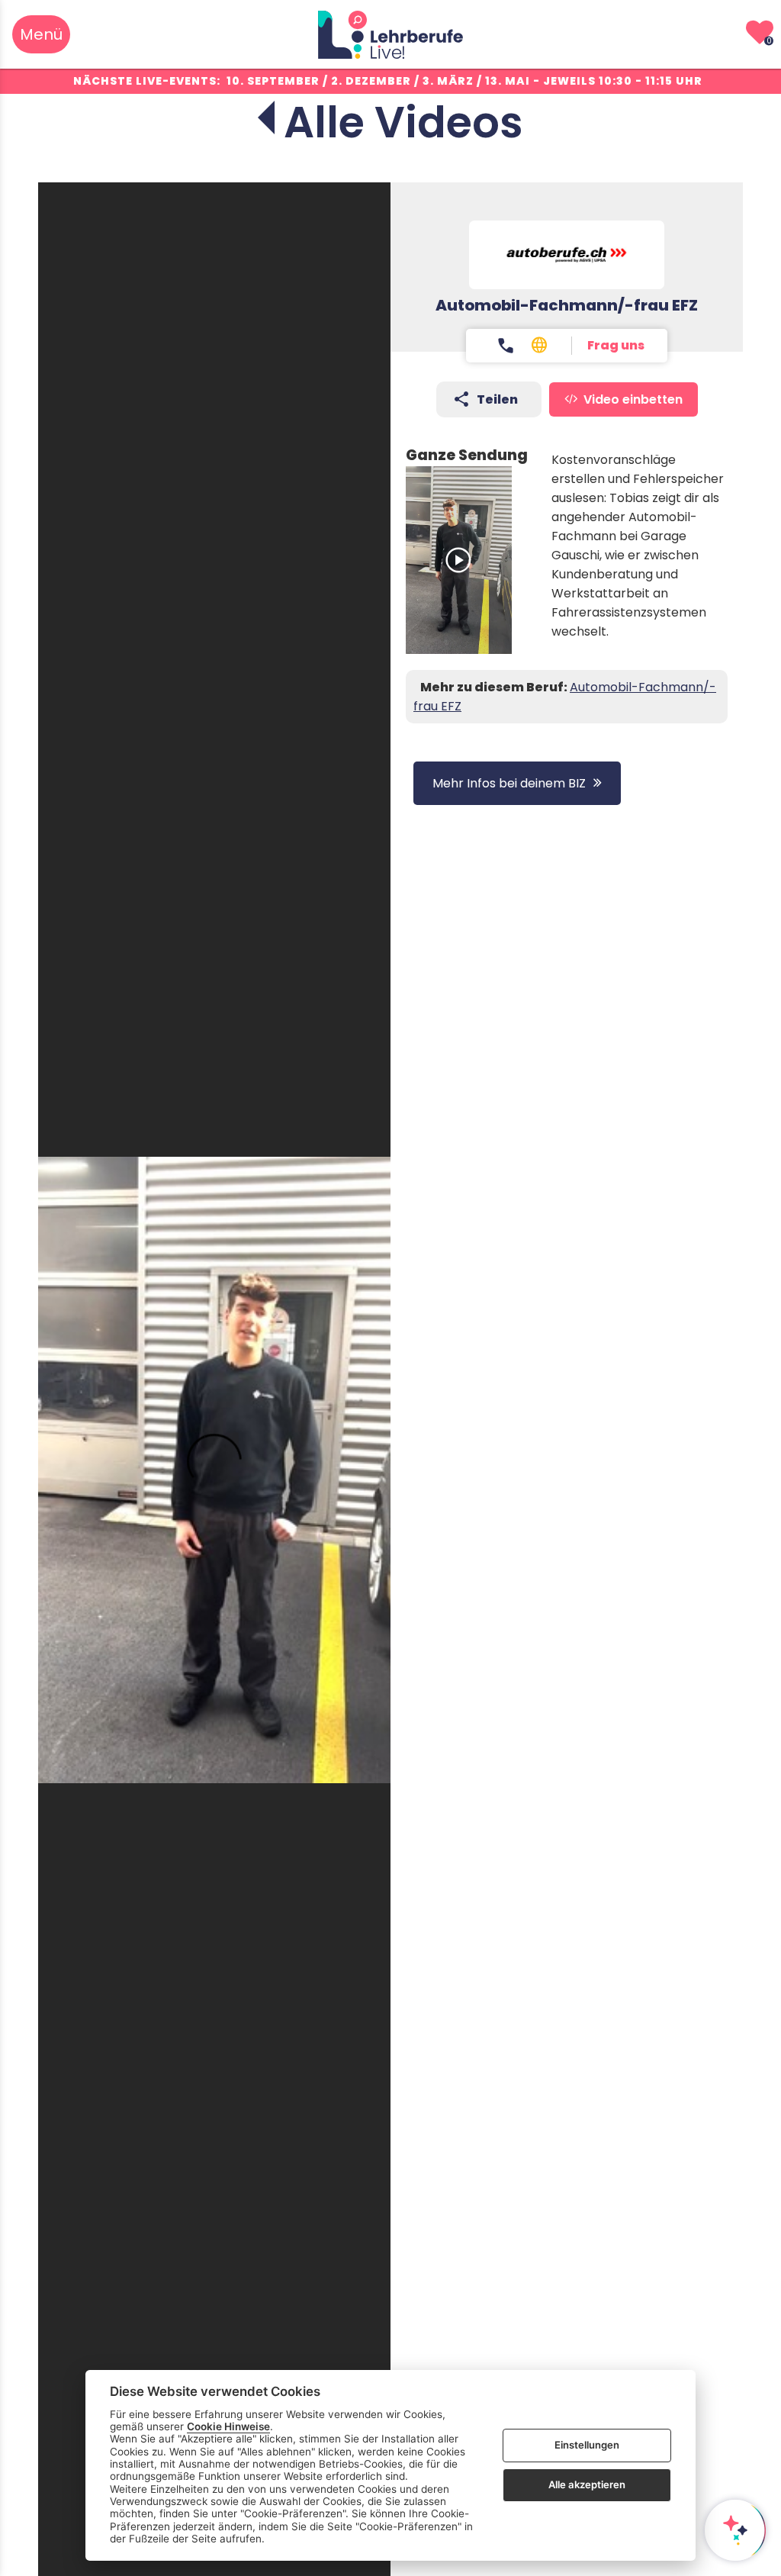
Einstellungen (587, 2445)
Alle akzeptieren (587, 2484)
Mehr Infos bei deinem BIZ (509, 783)
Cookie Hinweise (228, 2426)
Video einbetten (633, 399)
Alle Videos (403, 122)
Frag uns (616, 345)
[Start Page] (390, 34)
